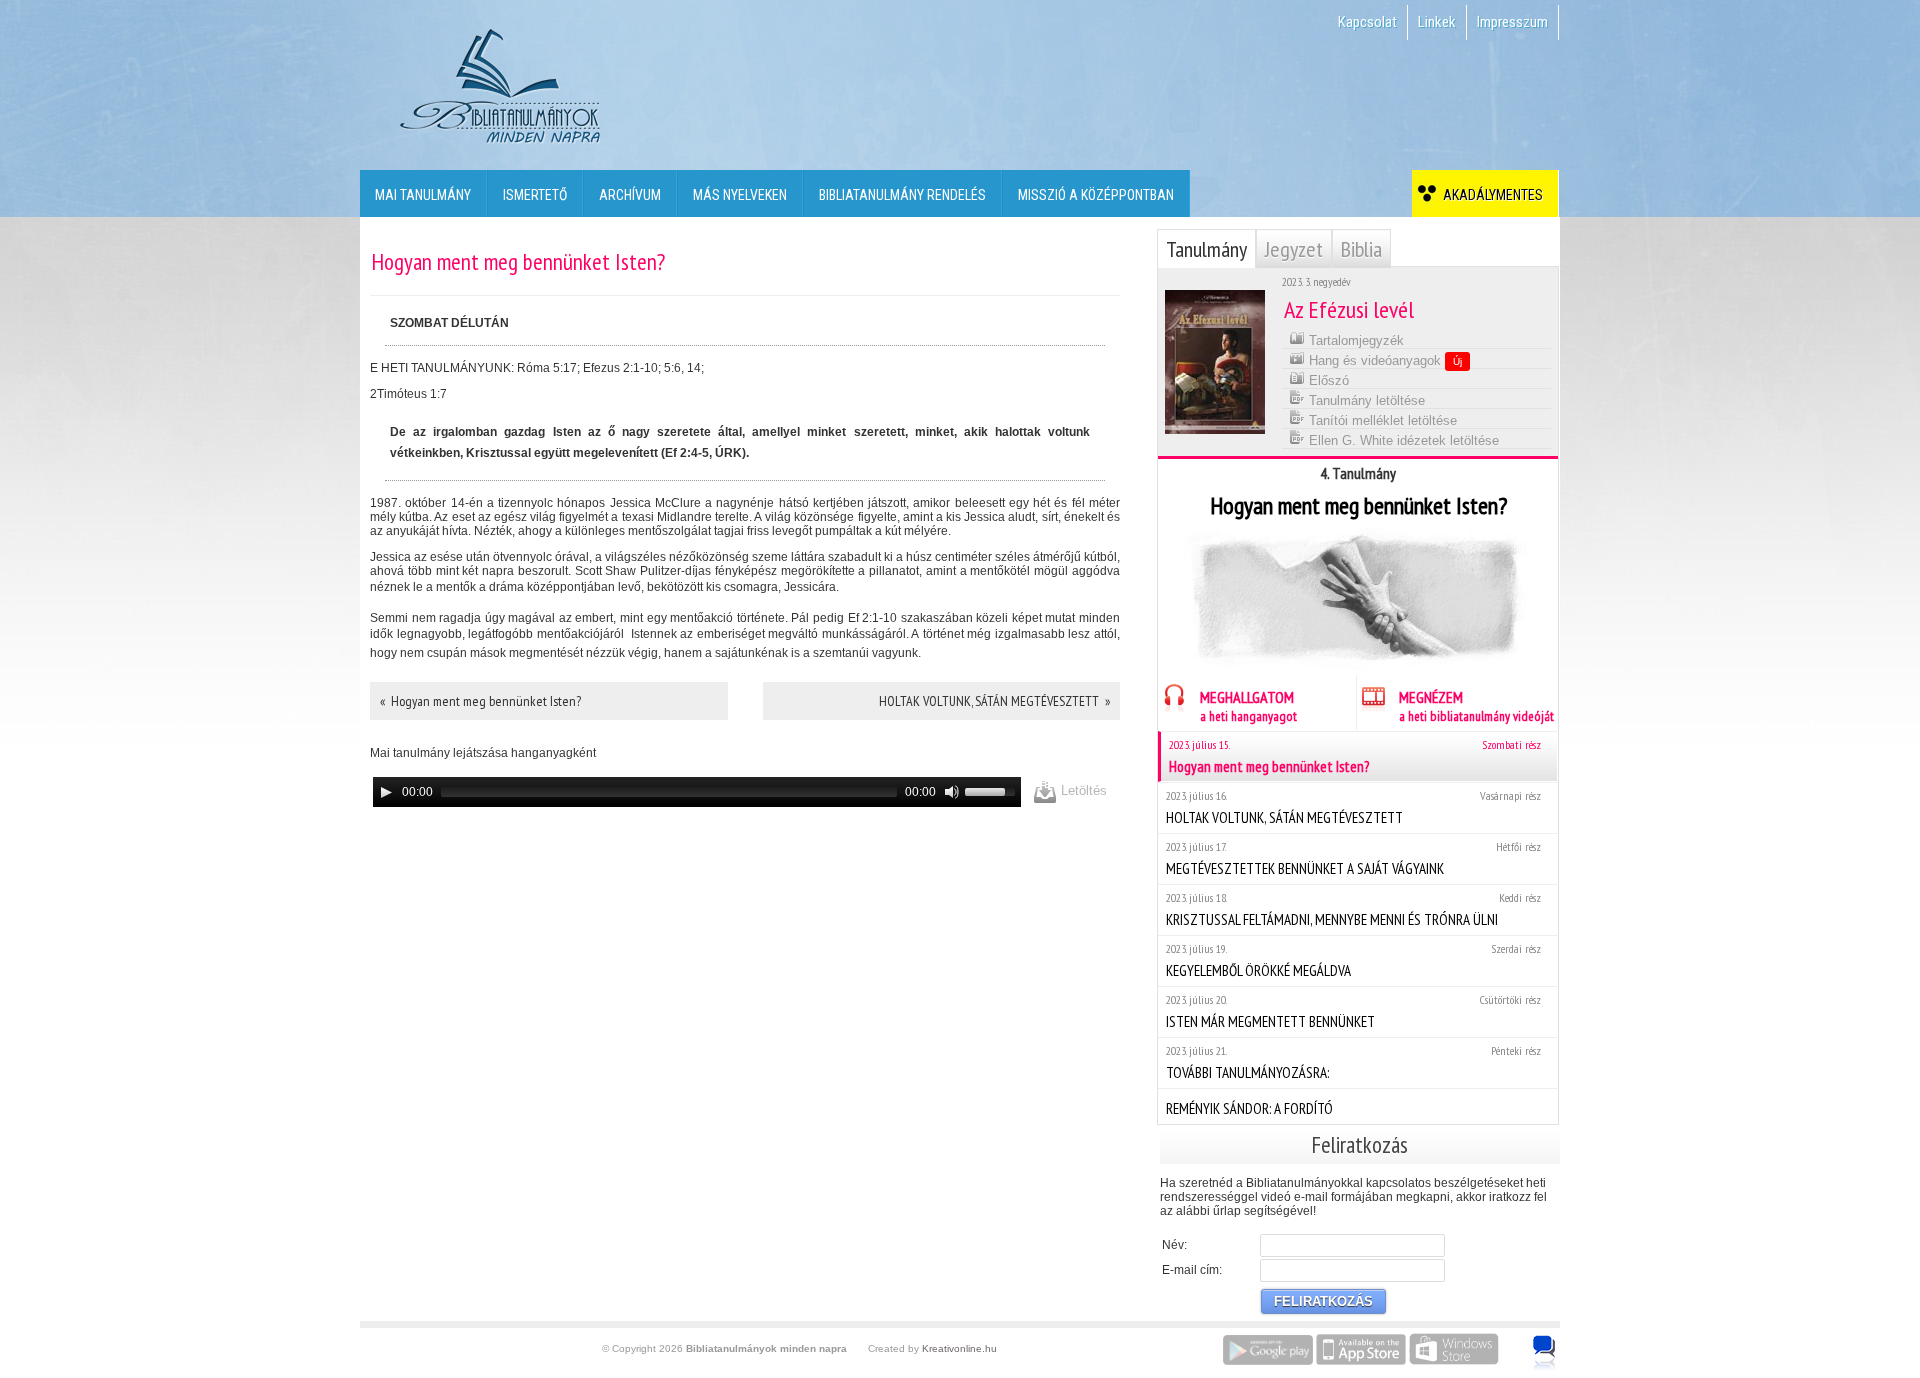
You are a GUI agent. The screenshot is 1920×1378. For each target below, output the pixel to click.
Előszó (1327, 380)
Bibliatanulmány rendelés (902, 195)
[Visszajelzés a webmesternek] (1558, 1342)
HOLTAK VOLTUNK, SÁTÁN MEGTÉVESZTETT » (994, 701)
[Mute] (952, 792)
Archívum (630, 195)
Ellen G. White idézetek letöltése (1402, 440)
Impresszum (1512, 22)
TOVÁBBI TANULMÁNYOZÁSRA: (1353, 1062)
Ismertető (535, 195)
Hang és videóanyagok (1383, 360)
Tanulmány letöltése (1365, 400)
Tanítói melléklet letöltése (1381, 420)
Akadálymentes (1490, 195)
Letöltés (1082, 790)
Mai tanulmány (423, 195)
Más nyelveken (740, 195)
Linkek (1437, 22)
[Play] (386, 792)
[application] (697, 792)
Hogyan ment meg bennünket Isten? (1355, 756)
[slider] (993, 790)
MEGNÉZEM (1476, 706)
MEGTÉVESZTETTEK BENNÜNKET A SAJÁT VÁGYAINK (1353, 858)
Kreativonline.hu (959, 1348)
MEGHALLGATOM (1248, 706)
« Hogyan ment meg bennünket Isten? (480, 701)
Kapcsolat (1367, 22)
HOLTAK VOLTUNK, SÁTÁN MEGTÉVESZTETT (1353, 807)
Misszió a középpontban (1096, 195)
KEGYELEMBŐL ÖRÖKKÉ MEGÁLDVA (1353, 960)
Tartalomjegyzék (1354, 340)
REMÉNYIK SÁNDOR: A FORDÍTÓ (1249, 1108)
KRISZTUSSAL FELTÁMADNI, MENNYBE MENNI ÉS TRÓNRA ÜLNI (1353, 909)
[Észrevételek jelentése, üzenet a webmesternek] (1544, 1353)
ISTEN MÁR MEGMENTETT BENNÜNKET (1353, 1011)
